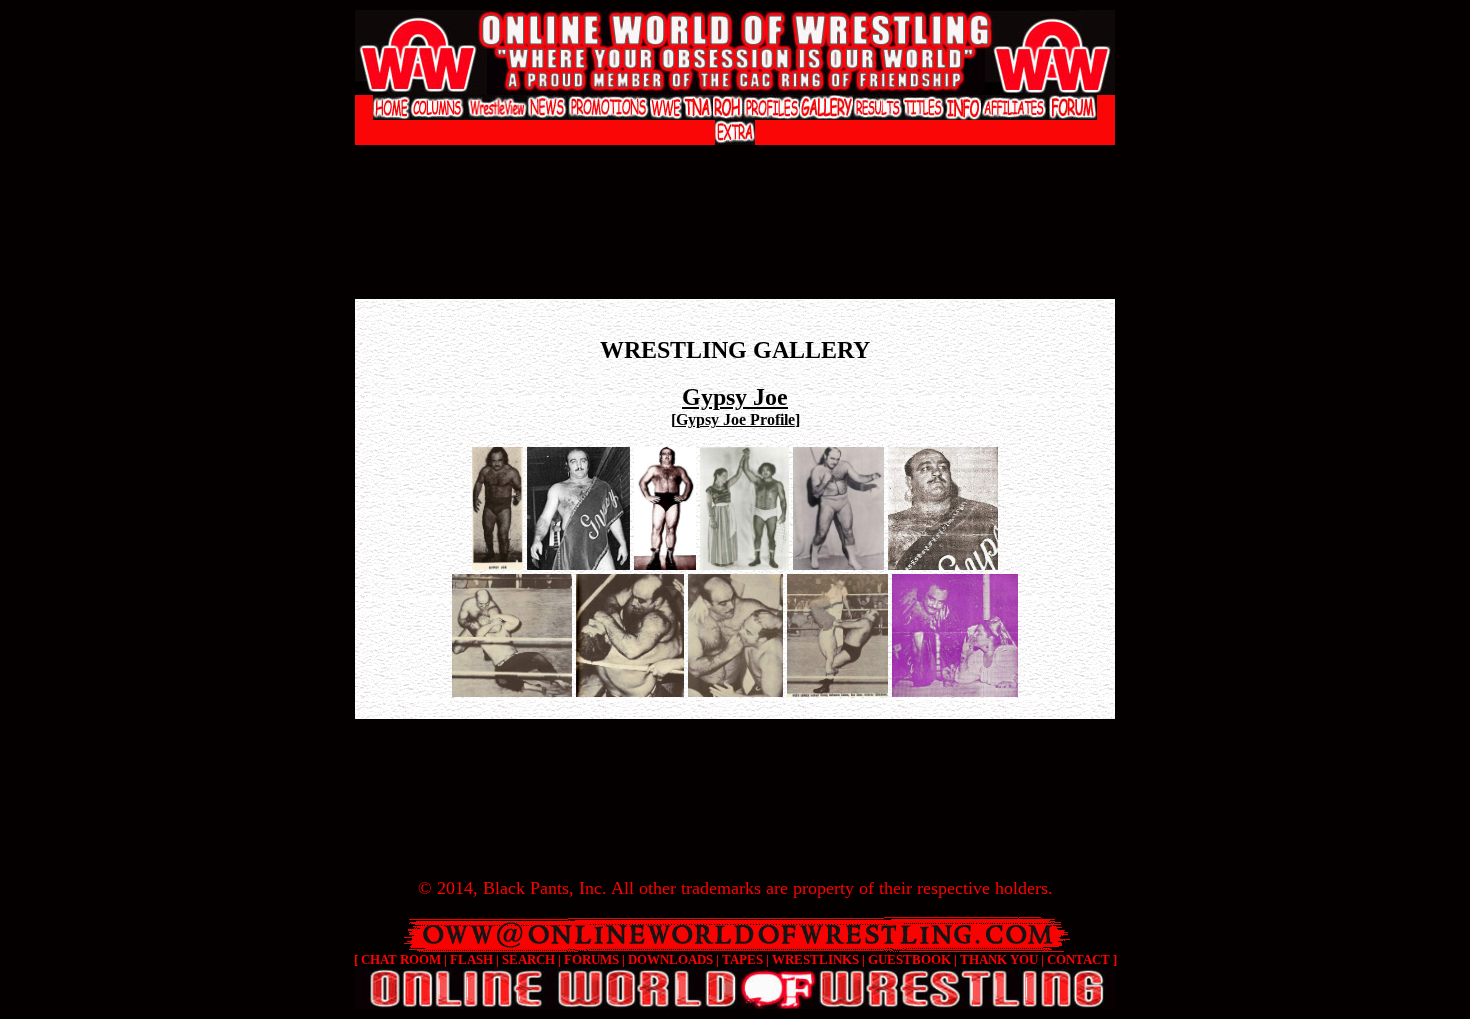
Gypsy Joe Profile (735, 419)
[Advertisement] (735, 165)
